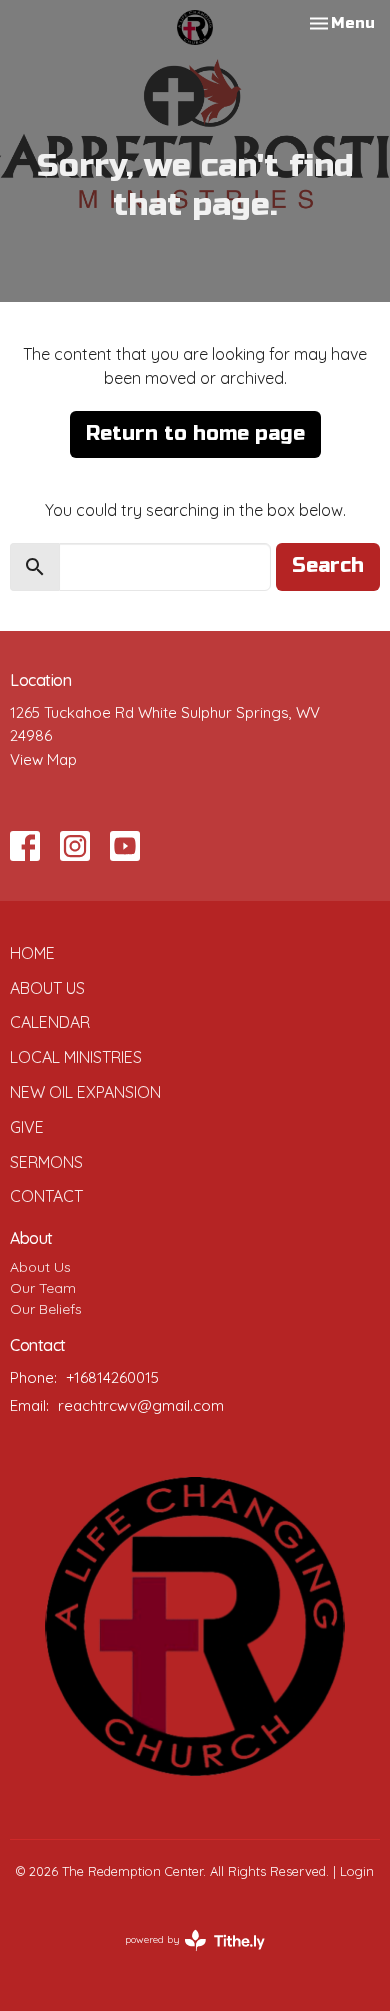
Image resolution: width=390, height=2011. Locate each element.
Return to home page (195, 433)
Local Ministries (76, 1057)
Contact (46, 1196)
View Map (43, 759)
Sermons (46, 1162)
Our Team (43, 1288)
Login (357, 1871)
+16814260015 (112, 1377)
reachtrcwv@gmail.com (141, 1405)
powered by (183, 1956)
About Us (47, 988)
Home (32, 953)
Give (27, 1127)
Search (328, 565)
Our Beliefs (46, 1309)
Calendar (50, 1022)
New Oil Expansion (85, 1092)
